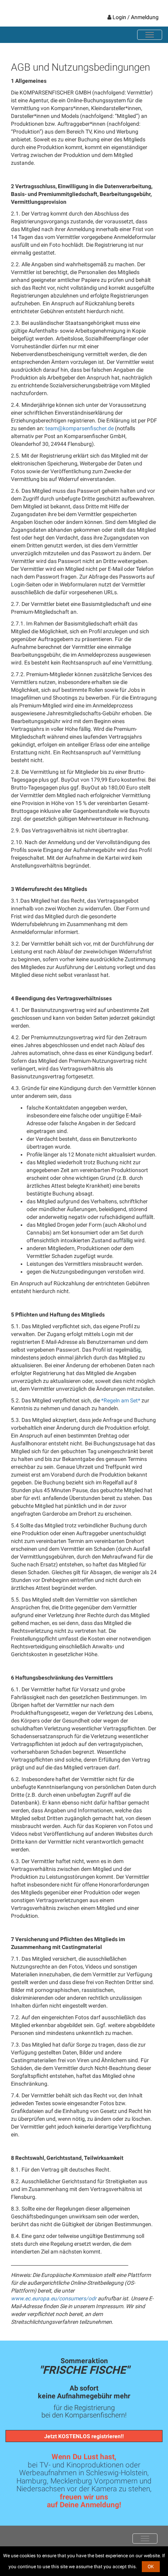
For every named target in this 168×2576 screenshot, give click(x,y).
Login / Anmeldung (136, 17)
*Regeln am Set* (121, 1400)
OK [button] (151, 2567)
